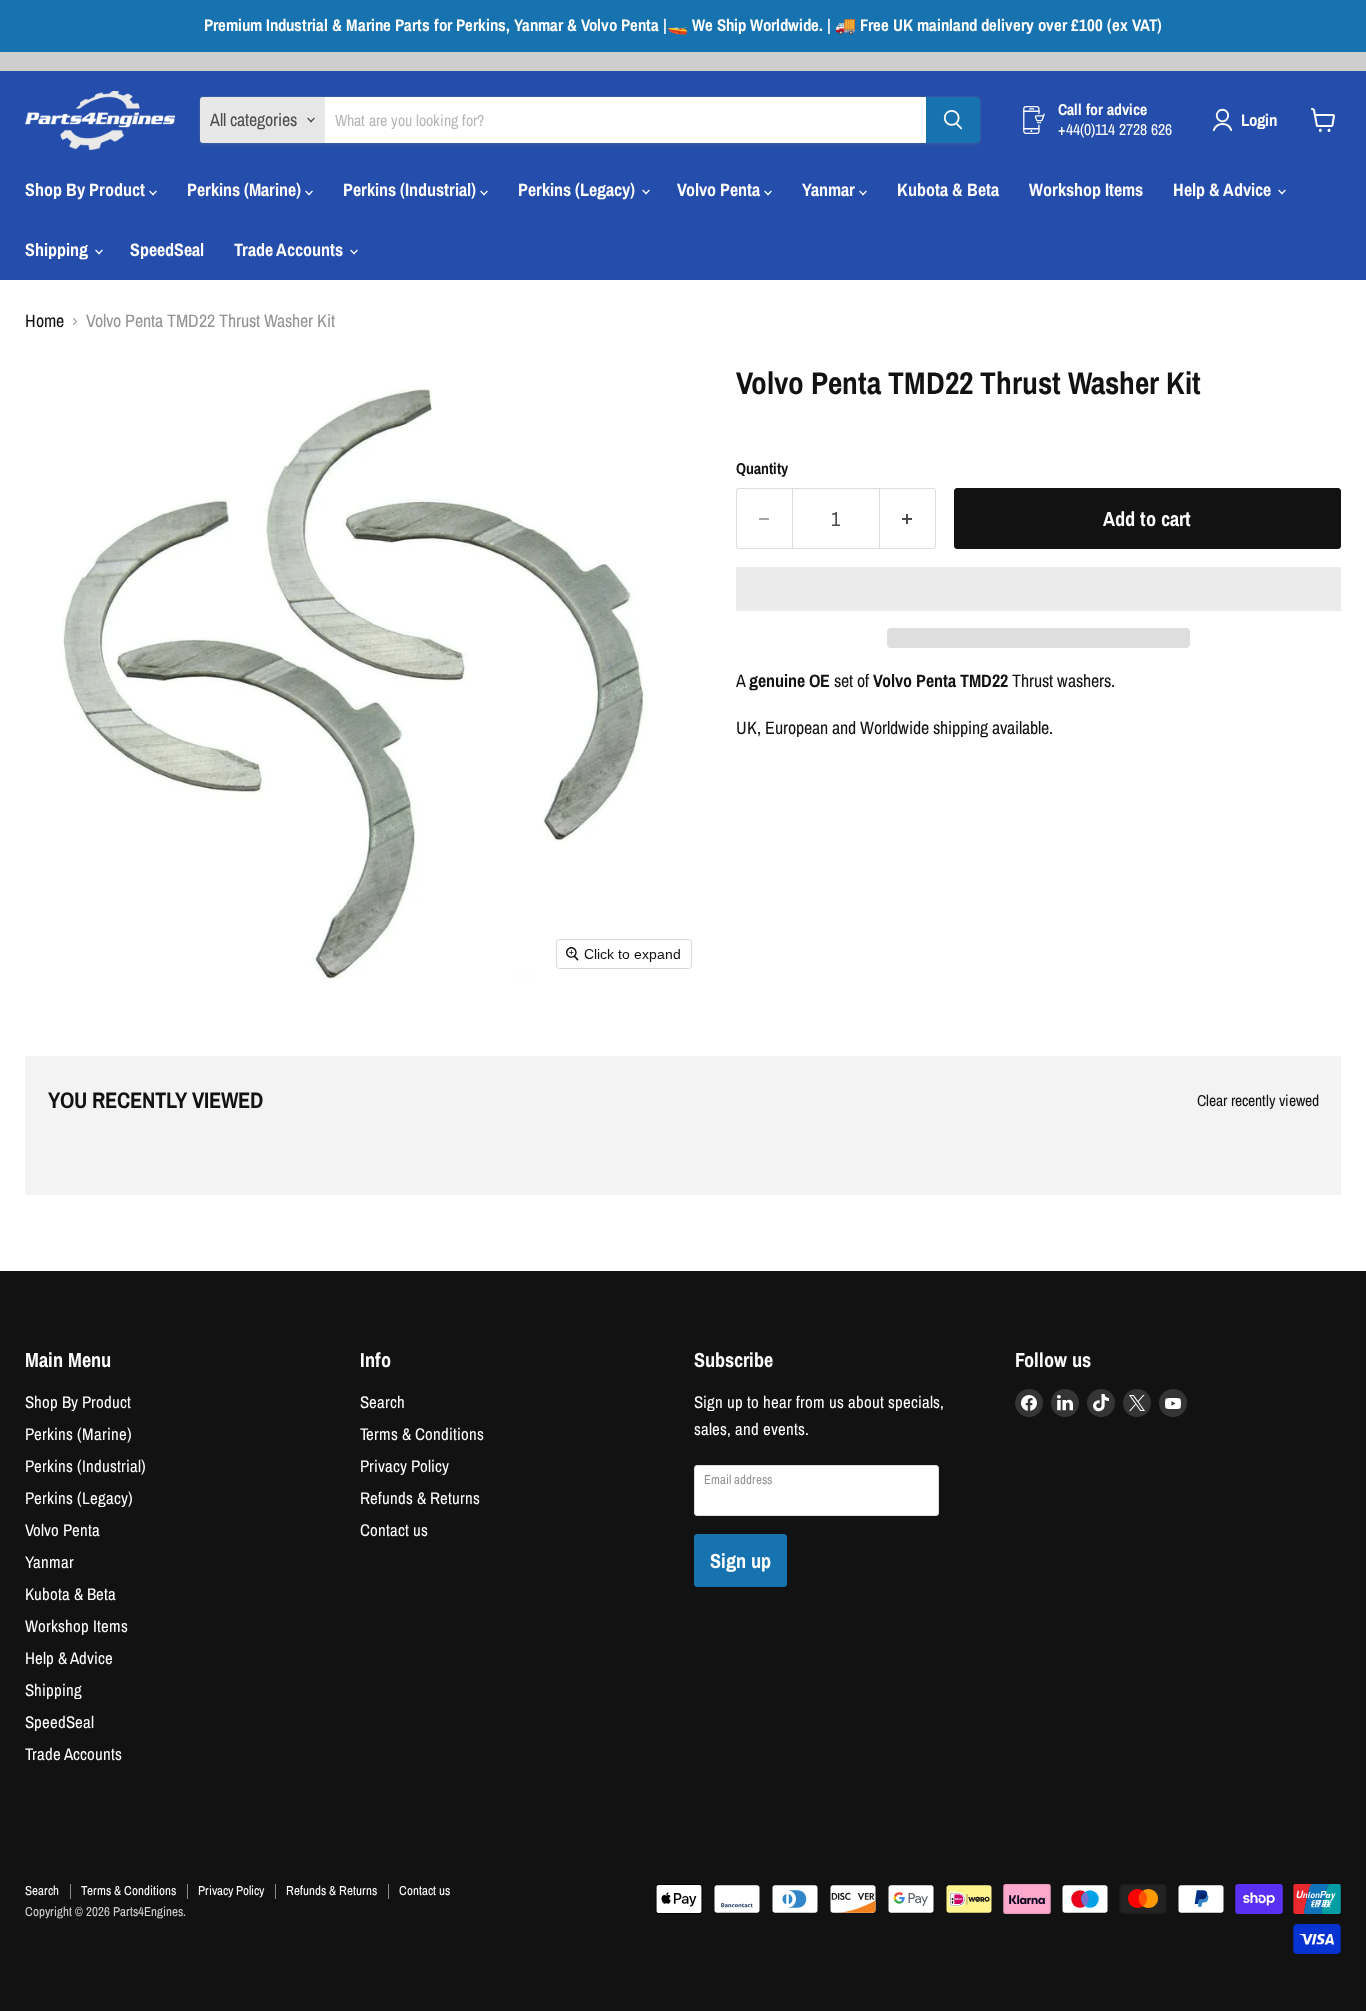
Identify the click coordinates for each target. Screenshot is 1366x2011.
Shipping (58, 249)
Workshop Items (1086, 189)
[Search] (953, 120)
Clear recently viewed (1258, 1101)
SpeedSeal (167, 249)
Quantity (762, 469)
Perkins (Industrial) (411, 189)
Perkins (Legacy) (578, 189)
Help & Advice (1224, 189)
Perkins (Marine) (246, 189)
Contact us (394, 1530)
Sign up (740, 1560)
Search (382, 1402)
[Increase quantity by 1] (908, 518)
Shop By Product (87, 189)
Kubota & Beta (948, 189)
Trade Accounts (290, 249)
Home (44, 321)
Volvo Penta (720, 189)
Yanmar (830, 189)
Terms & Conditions (422, 1434)
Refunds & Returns (420, 1498)
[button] (1038, 589)
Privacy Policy (404, 1466)
